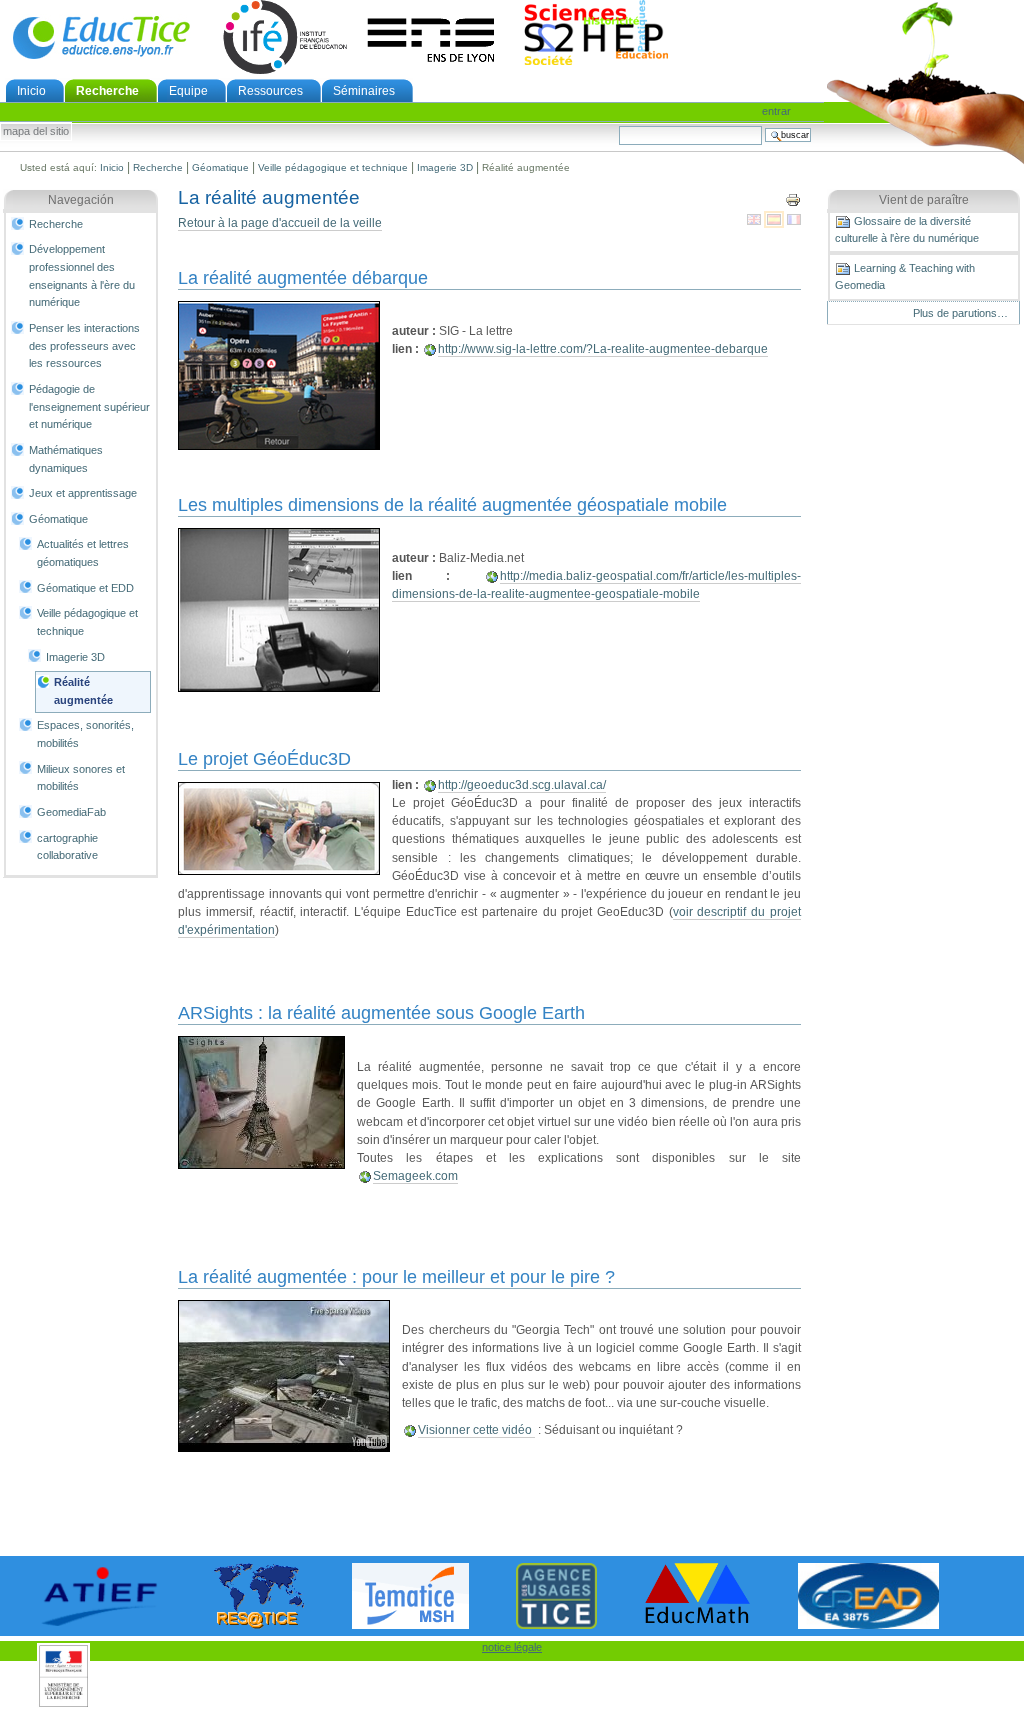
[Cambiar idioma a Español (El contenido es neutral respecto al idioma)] (775, 219)
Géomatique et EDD (85, 588)
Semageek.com (415, 1176)
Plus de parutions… (960, 313)
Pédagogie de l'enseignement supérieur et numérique (89, 406)
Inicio (31, 91)
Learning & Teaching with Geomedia (905, 276)
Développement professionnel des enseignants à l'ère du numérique (82, 275)
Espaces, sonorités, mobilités (85, 734)
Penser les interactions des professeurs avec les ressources (84, 345)
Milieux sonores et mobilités (81, 778)
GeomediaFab (71, 812)
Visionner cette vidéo (476, 1430)
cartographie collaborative (67, 847)
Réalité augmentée (83, 691)
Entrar (776, 111)
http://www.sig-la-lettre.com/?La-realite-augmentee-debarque (603, 349)
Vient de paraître (924, 200)
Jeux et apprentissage (83, 493)
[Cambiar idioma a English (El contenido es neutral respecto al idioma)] (755, 219)
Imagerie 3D (445, 167)
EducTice (101, 37)
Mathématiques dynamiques (66, 459)
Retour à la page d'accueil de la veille (280, 223)
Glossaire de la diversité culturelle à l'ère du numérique (907, 229)
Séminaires (364, 91)
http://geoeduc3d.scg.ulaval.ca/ (522, 785)
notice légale (512, 1647)
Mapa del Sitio (36, 132)
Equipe (188, 91)
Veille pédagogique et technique (333, 167)
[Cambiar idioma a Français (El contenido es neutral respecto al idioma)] (794, 219)
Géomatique (220, 167)
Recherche (107, 91)
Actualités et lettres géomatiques (83, 553)
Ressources (270, 91)
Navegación (81, 200)
